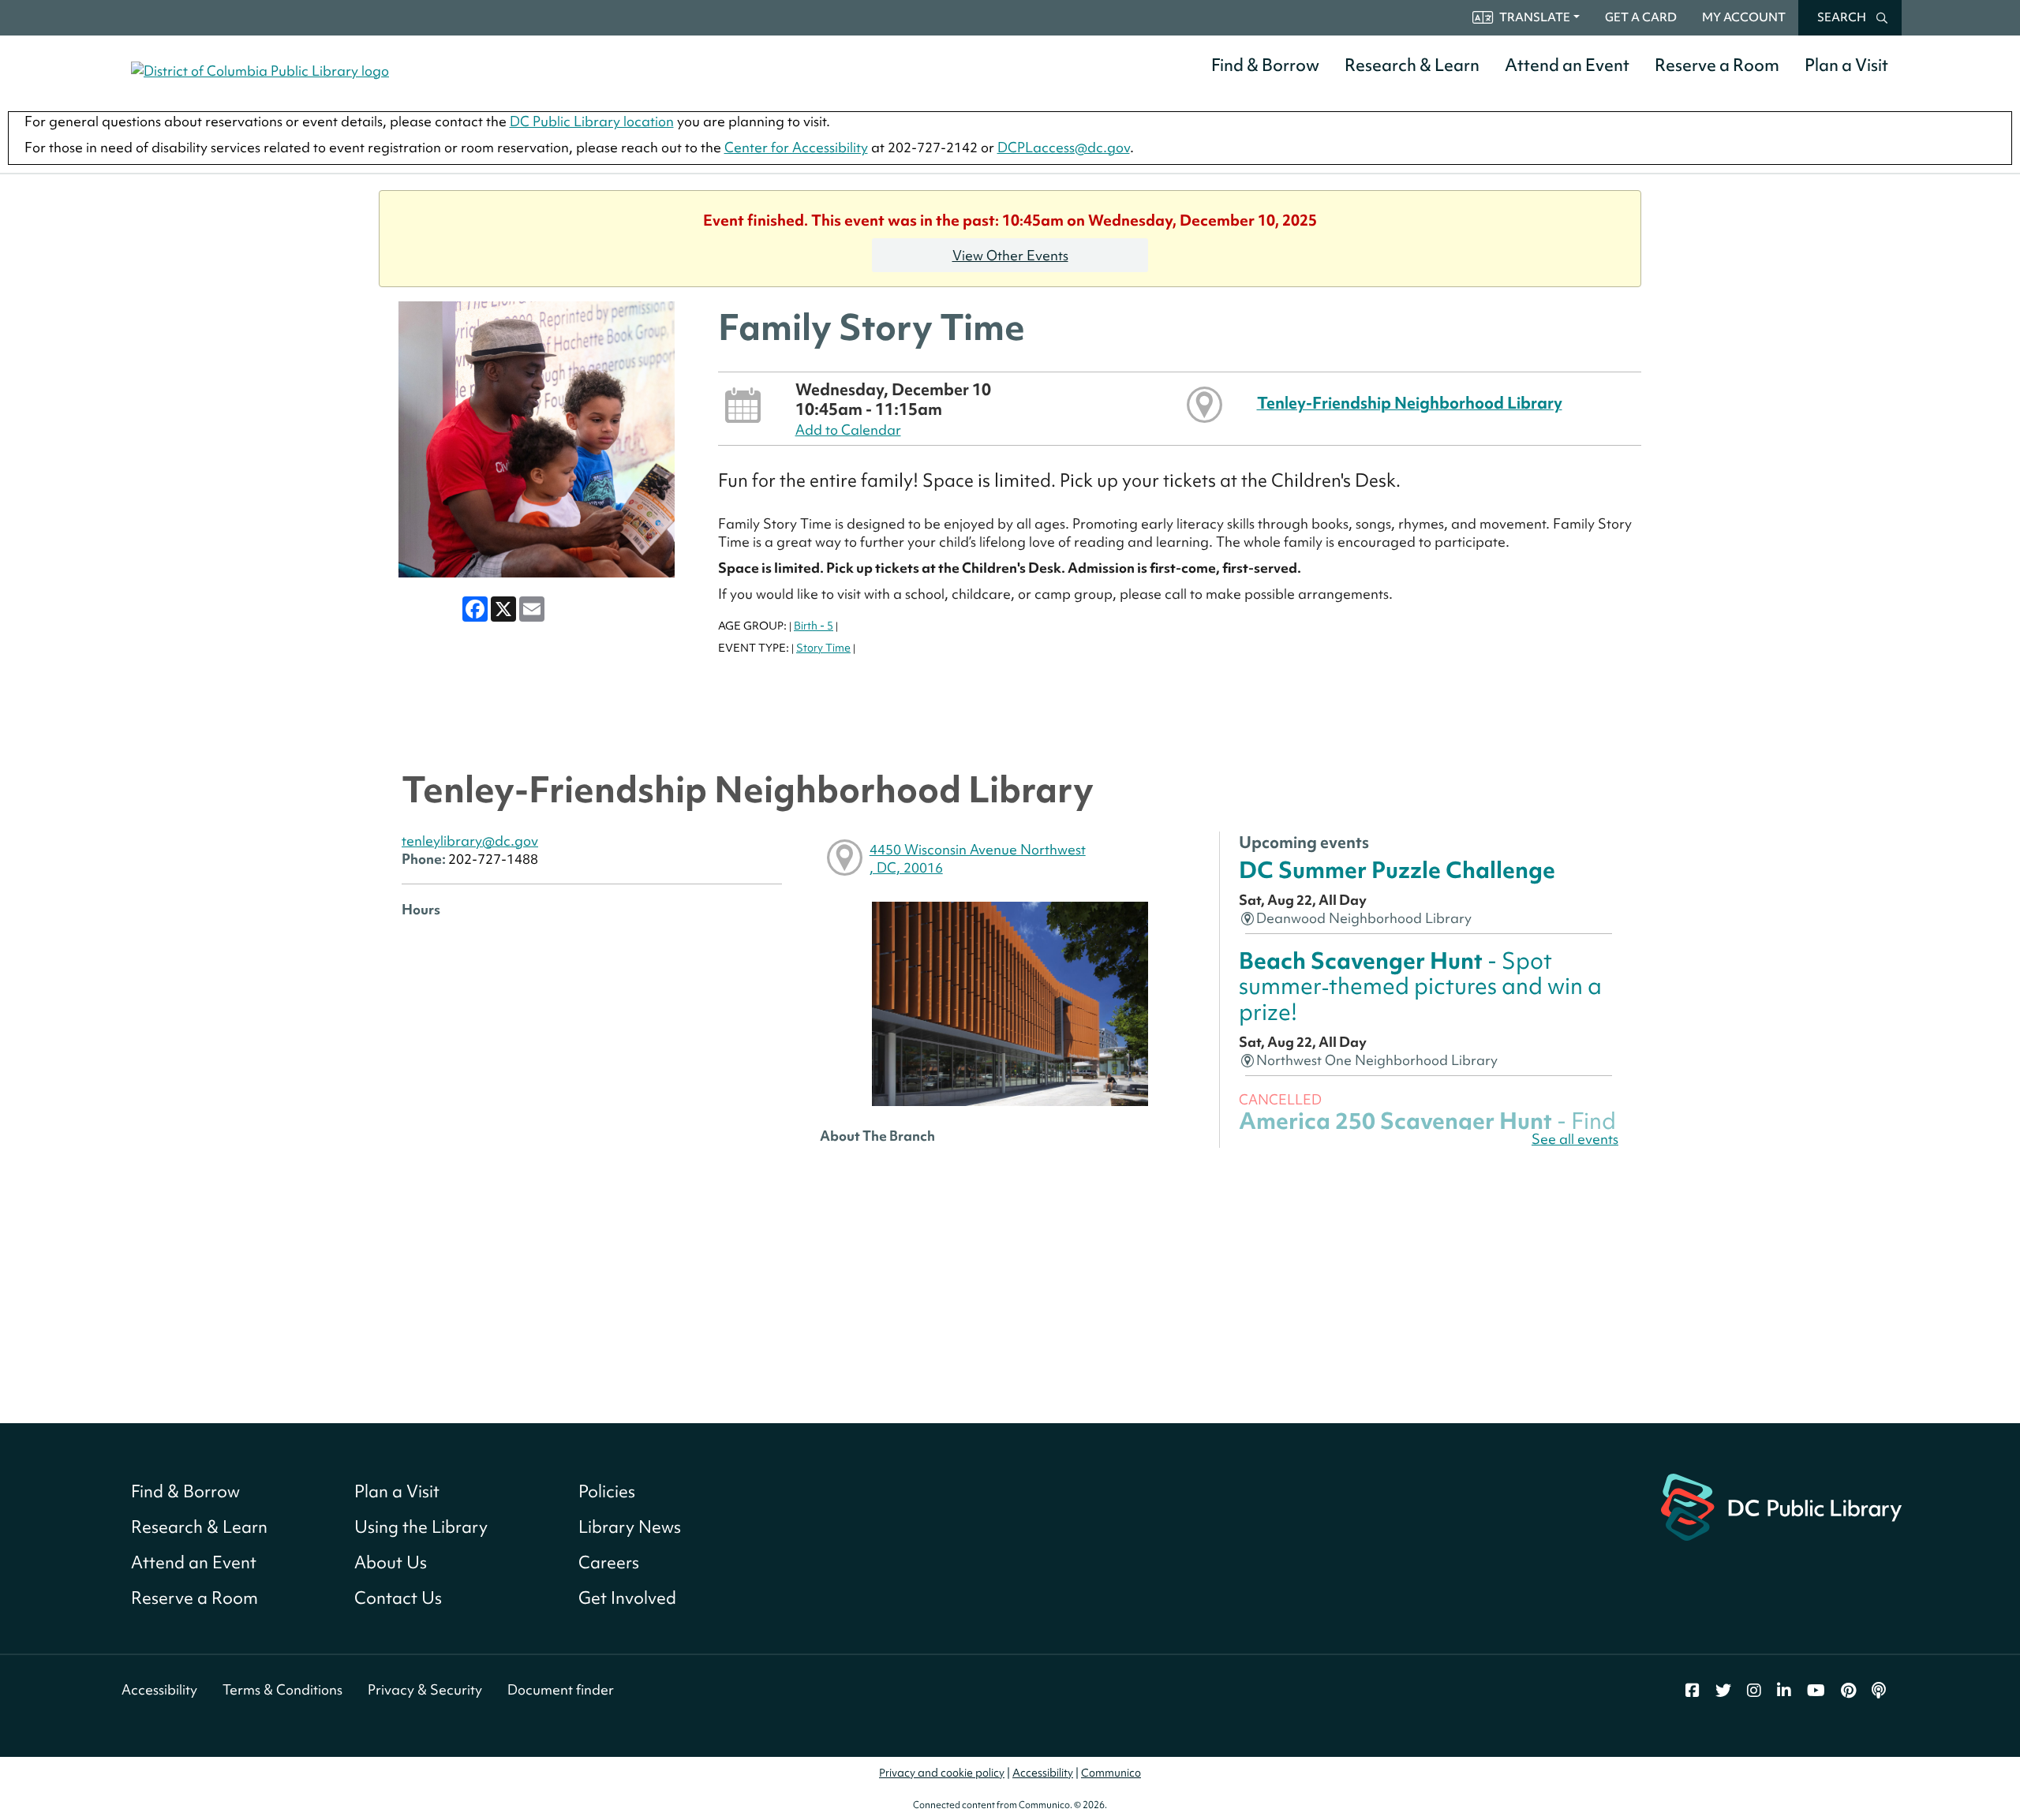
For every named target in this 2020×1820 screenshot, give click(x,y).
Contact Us (398, 1598)
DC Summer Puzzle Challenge (1397, 870)
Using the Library (421, 1527)
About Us (391, 1562)
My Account (1744, 17)
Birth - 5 (814, 626)
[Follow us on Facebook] (1693, 1691)
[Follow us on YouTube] (1816, 1691)
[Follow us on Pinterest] (1848, 1691)
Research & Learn (1412, 65)
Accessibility (159, 1689)
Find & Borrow (1265, 65)
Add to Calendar (848, 430)
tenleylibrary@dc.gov (470, 841)
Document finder (561, 1689)
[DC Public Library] (1781, 1506)
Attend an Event (1567, 65)
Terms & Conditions (282, 1689)
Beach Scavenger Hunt (1420, 986)
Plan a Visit (1846, 65)
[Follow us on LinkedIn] (1784, 1691)
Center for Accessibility (796, 147)
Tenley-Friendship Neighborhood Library (1410, 403)
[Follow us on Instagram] (1754, 1691)
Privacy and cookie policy (942, 1773)
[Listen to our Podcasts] (1879, 1691)
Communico (1111, 1773)
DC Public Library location (592, 121)
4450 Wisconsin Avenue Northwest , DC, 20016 (978, 858)
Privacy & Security (425, 1689)
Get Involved (627, 1598)
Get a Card (1641, 17)
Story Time (823, 648)
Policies (607, 1491)
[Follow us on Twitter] (1723, 1691)
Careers (609, 1562)
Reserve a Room (1717, 65)
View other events (1010, 255)
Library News (630, 1527)
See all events (1575, 1139)
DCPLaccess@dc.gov (1064, 147)
